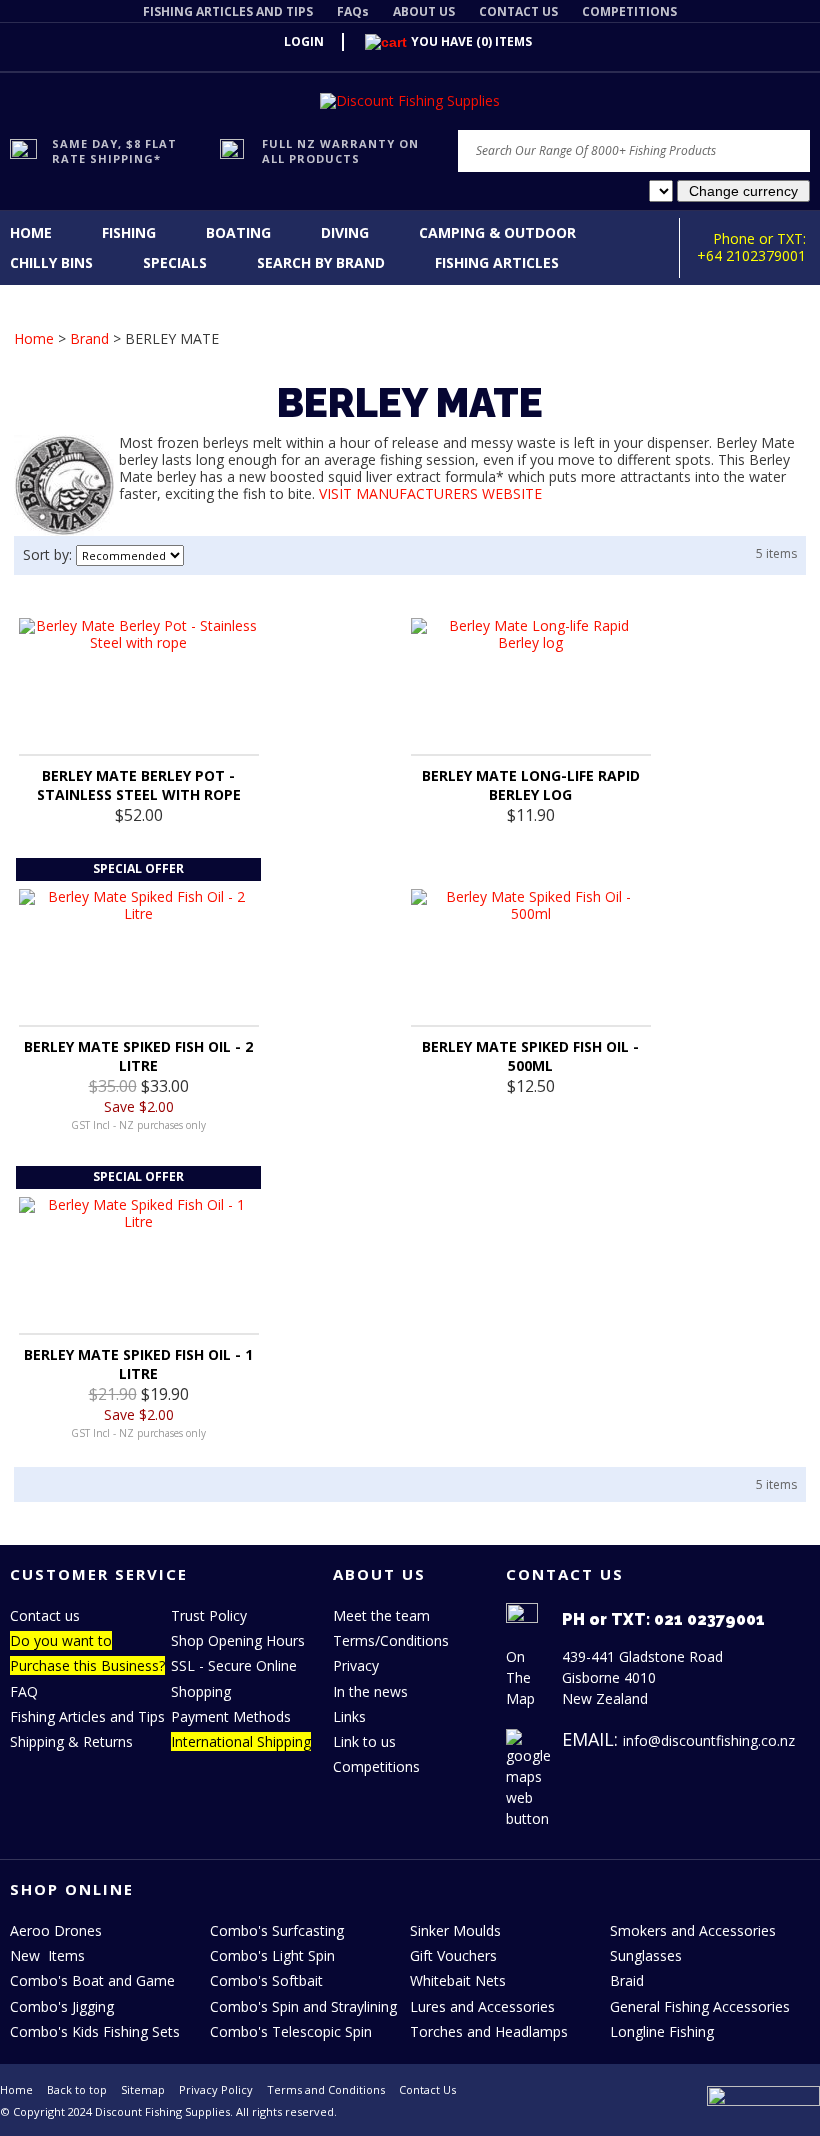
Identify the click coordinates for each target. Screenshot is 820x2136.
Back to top (77, 2089)
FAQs (353, 11)
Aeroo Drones (56, 1930)
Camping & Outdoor (497, 232)
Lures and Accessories (482, 2006)
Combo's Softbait (266, 1980)
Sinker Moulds (455, 1930)
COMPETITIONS (629, 11)
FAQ (24, 1691)
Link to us (364, 1741)
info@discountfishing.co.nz (709, 1740)
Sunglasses (646, 1955)
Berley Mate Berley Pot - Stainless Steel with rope (139, 785)
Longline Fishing (662, 2031)
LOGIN (304, 41)
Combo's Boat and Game (92, 1980)
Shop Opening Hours (238, 1640)
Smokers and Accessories (693, 1930)
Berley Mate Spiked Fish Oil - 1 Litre (138, 1364)
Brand (89, 338)
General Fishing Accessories (700, 2006)
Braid (627, 1980)
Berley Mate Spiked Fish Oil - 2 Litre (138, 1056)
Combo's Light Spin (272, 1955)
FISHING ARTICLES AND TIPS (228, 11)
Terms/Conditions (391, 1640)
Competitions (376, 1766)
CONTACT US (518, 11)
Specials (175, 262)
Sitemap (143, 2089)
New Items (47, 1955)
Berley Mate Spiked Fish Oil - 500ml (530, 1056)
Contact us (45, 1615)
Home (31, 232)
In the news (370, 1691)
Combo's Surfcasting (277, 1930)
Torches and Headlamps (489, 2031)
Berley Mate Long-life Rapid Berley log (531, 785)
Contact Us (427, 2089)
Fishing (129, 232)
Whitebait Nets (458, 1980)
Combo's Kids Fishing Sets (95, 2031)
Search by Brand (321, 262)
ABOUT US (424, 11)
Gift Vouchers (453, 1955)
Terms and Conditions (326, 2089)
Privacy (356, 1665)
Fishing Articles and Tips (87, 1716)
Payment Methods (231, 1716)
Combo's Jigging (62, 2006)
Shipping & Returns (71, 1741)
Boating (238, 232)
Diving (345, 232)
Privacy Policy (216, 2089)
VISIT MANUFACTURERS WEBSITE (430, 493)
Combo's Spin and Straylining (303, 2006)
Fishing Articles (497, 262)
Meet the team (381, 1615)
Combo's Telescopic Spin (291, 2031)
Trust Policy (209, 1615)
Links (349, 1716)
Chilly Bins (51, 262)
